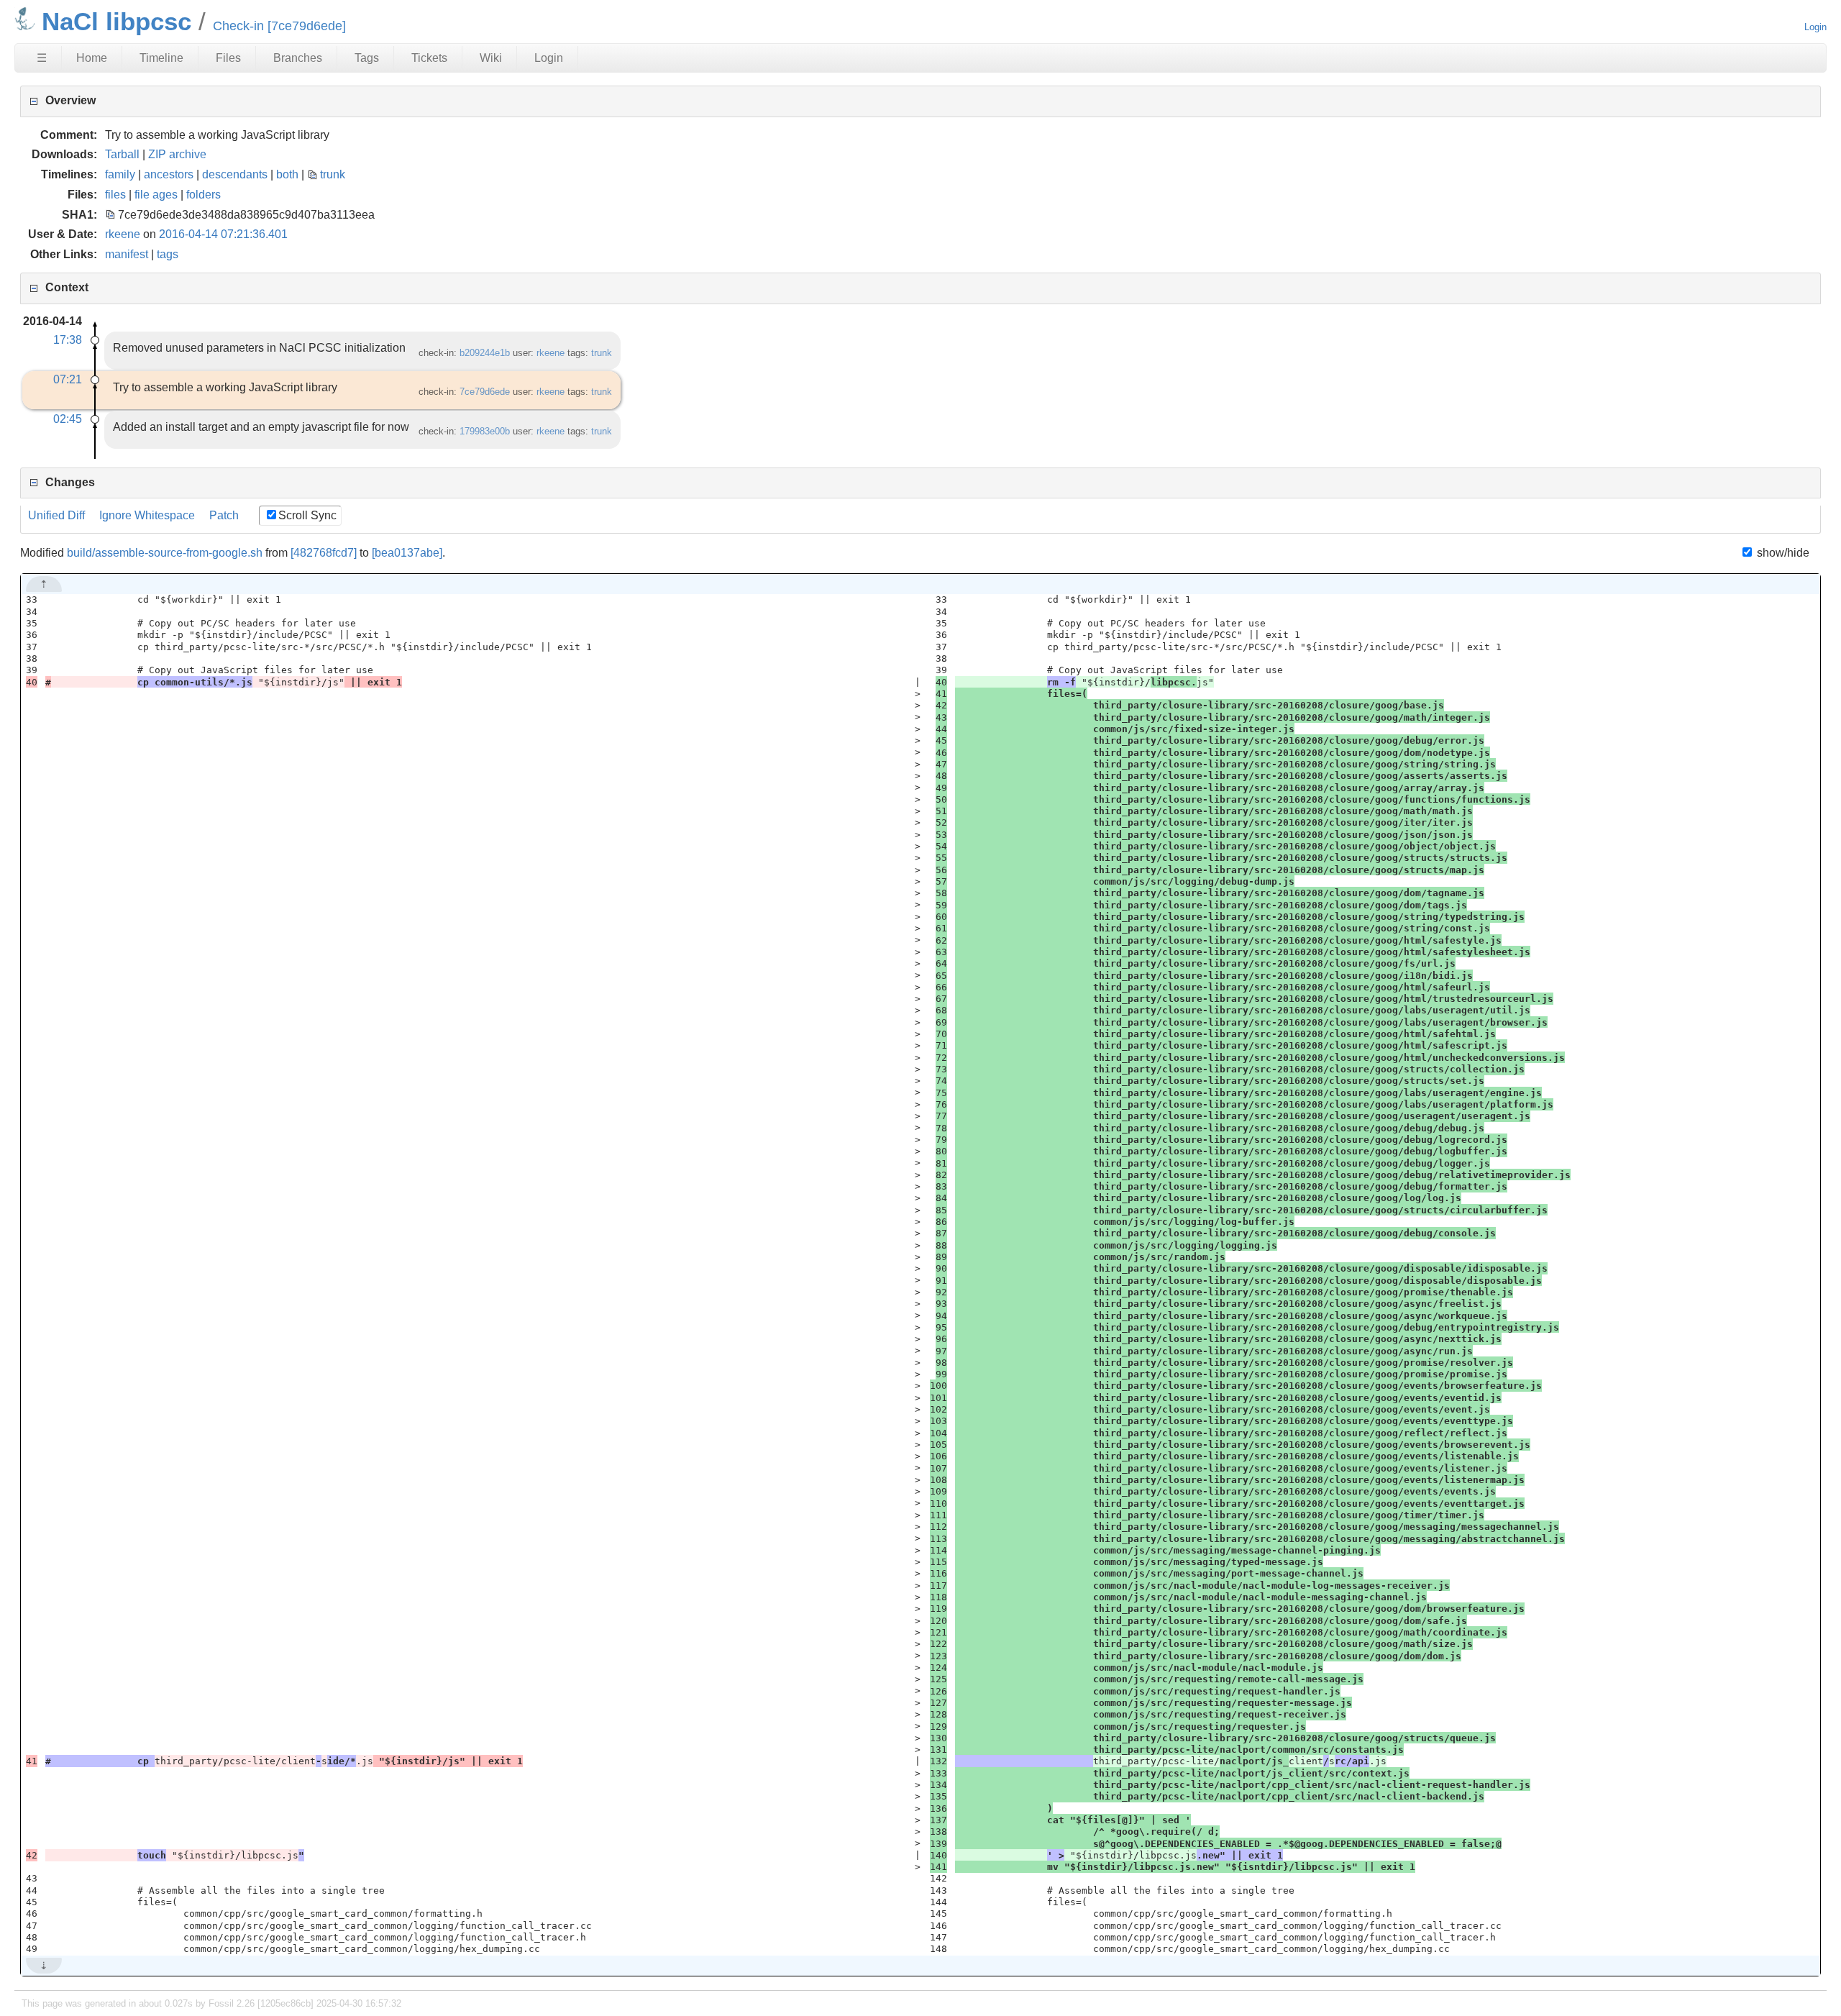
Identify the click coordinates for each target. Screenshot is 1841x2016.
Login (1815, 27)
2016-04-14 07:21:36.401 (223, 234)
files (115, 195)
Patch (224, 515)
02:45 (68, 419)
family (120, 174)
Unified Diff (56, 515)
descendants (235, 174)
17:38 (68, 340)
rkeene (123, 234)
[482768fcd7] (324, 553)
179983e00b (485, 431)
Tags (367, 58)
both (287, 174)
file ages (156, 195)
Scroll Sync (307, 515)
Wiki (491, 58)
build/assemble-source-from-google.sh (165, 553)
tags (168, 254)
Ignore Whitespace (147, 515)
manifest (127, 254)
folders (204, 195)
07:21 (68, 379)
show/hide (1781, 553)
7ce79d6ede (485, 392)
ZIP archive (177, 154)
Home (92, 58)
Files (228, 58)
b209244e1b (485, 353)
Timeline (161, 58)
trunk (333, 174)
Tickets (429, 58)
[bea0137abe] (407, 553)
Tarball (122, 154)
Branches (298, 58)
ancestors (169, 174)
